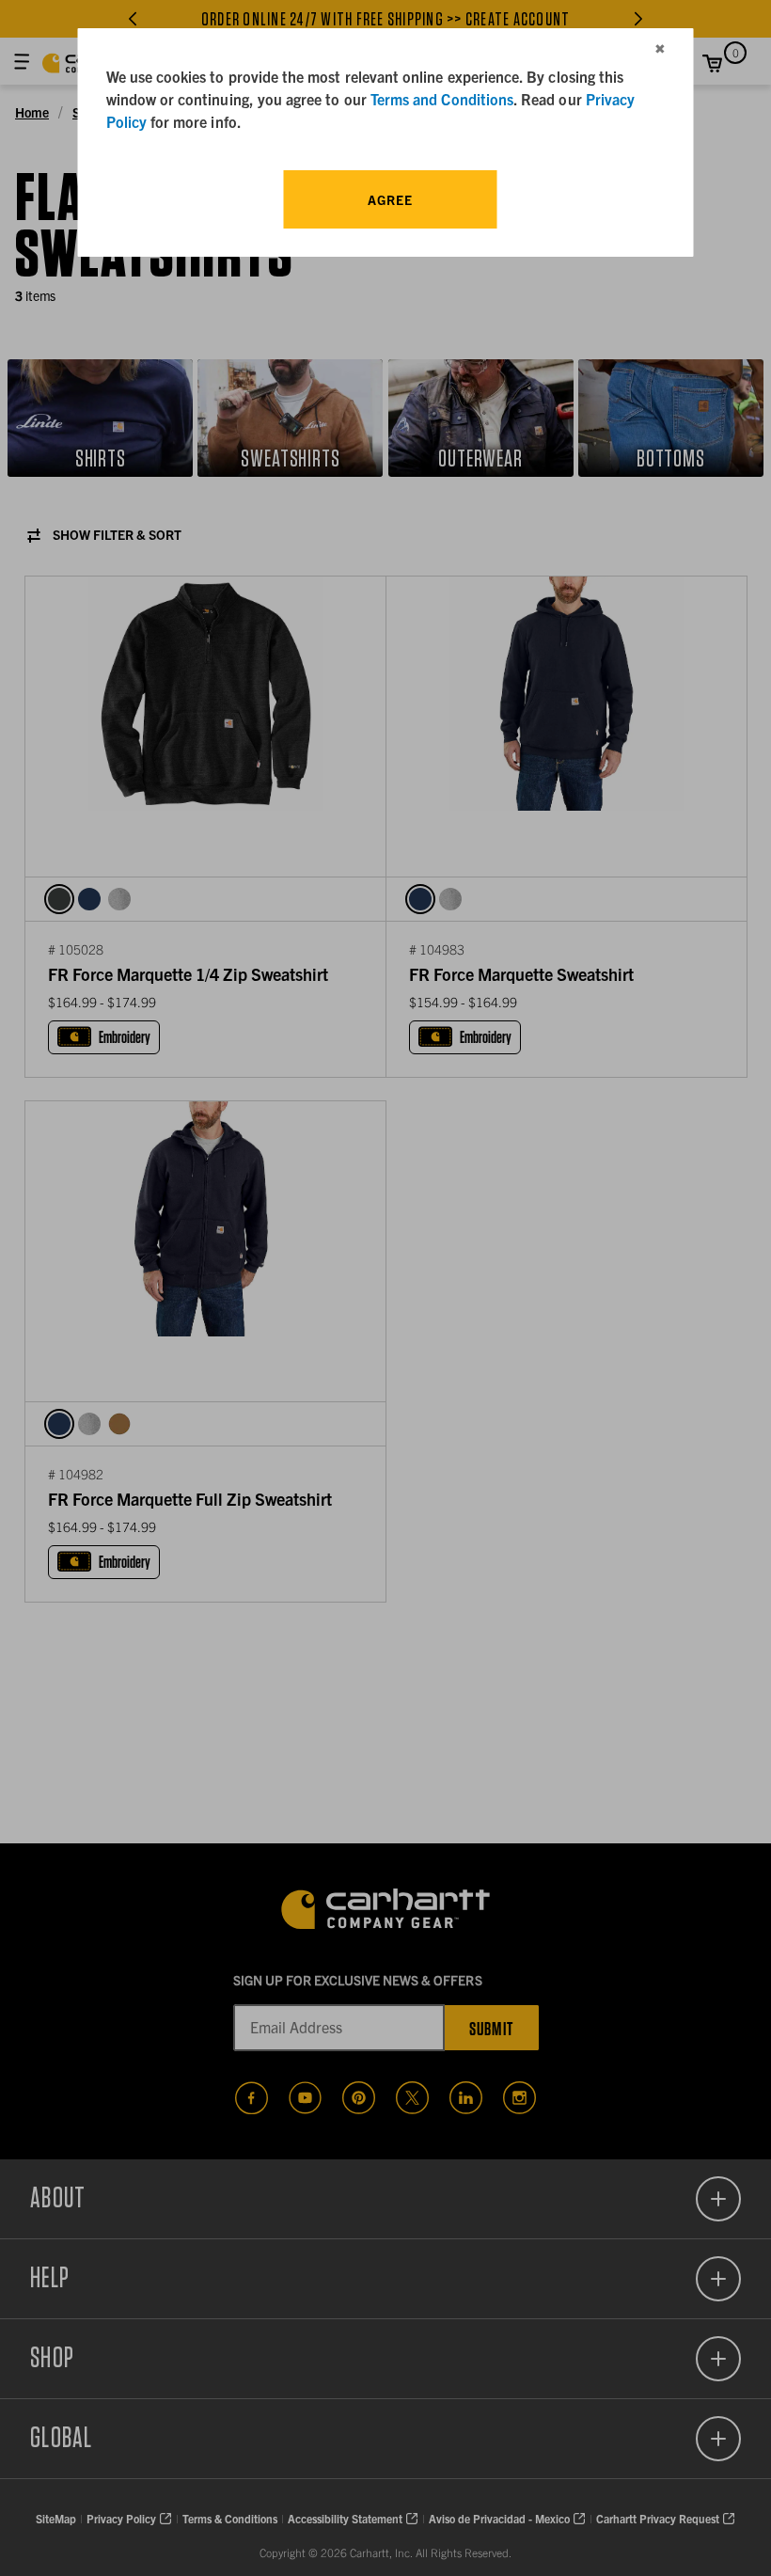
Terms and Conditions (442, 99)
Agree (390, 199)
